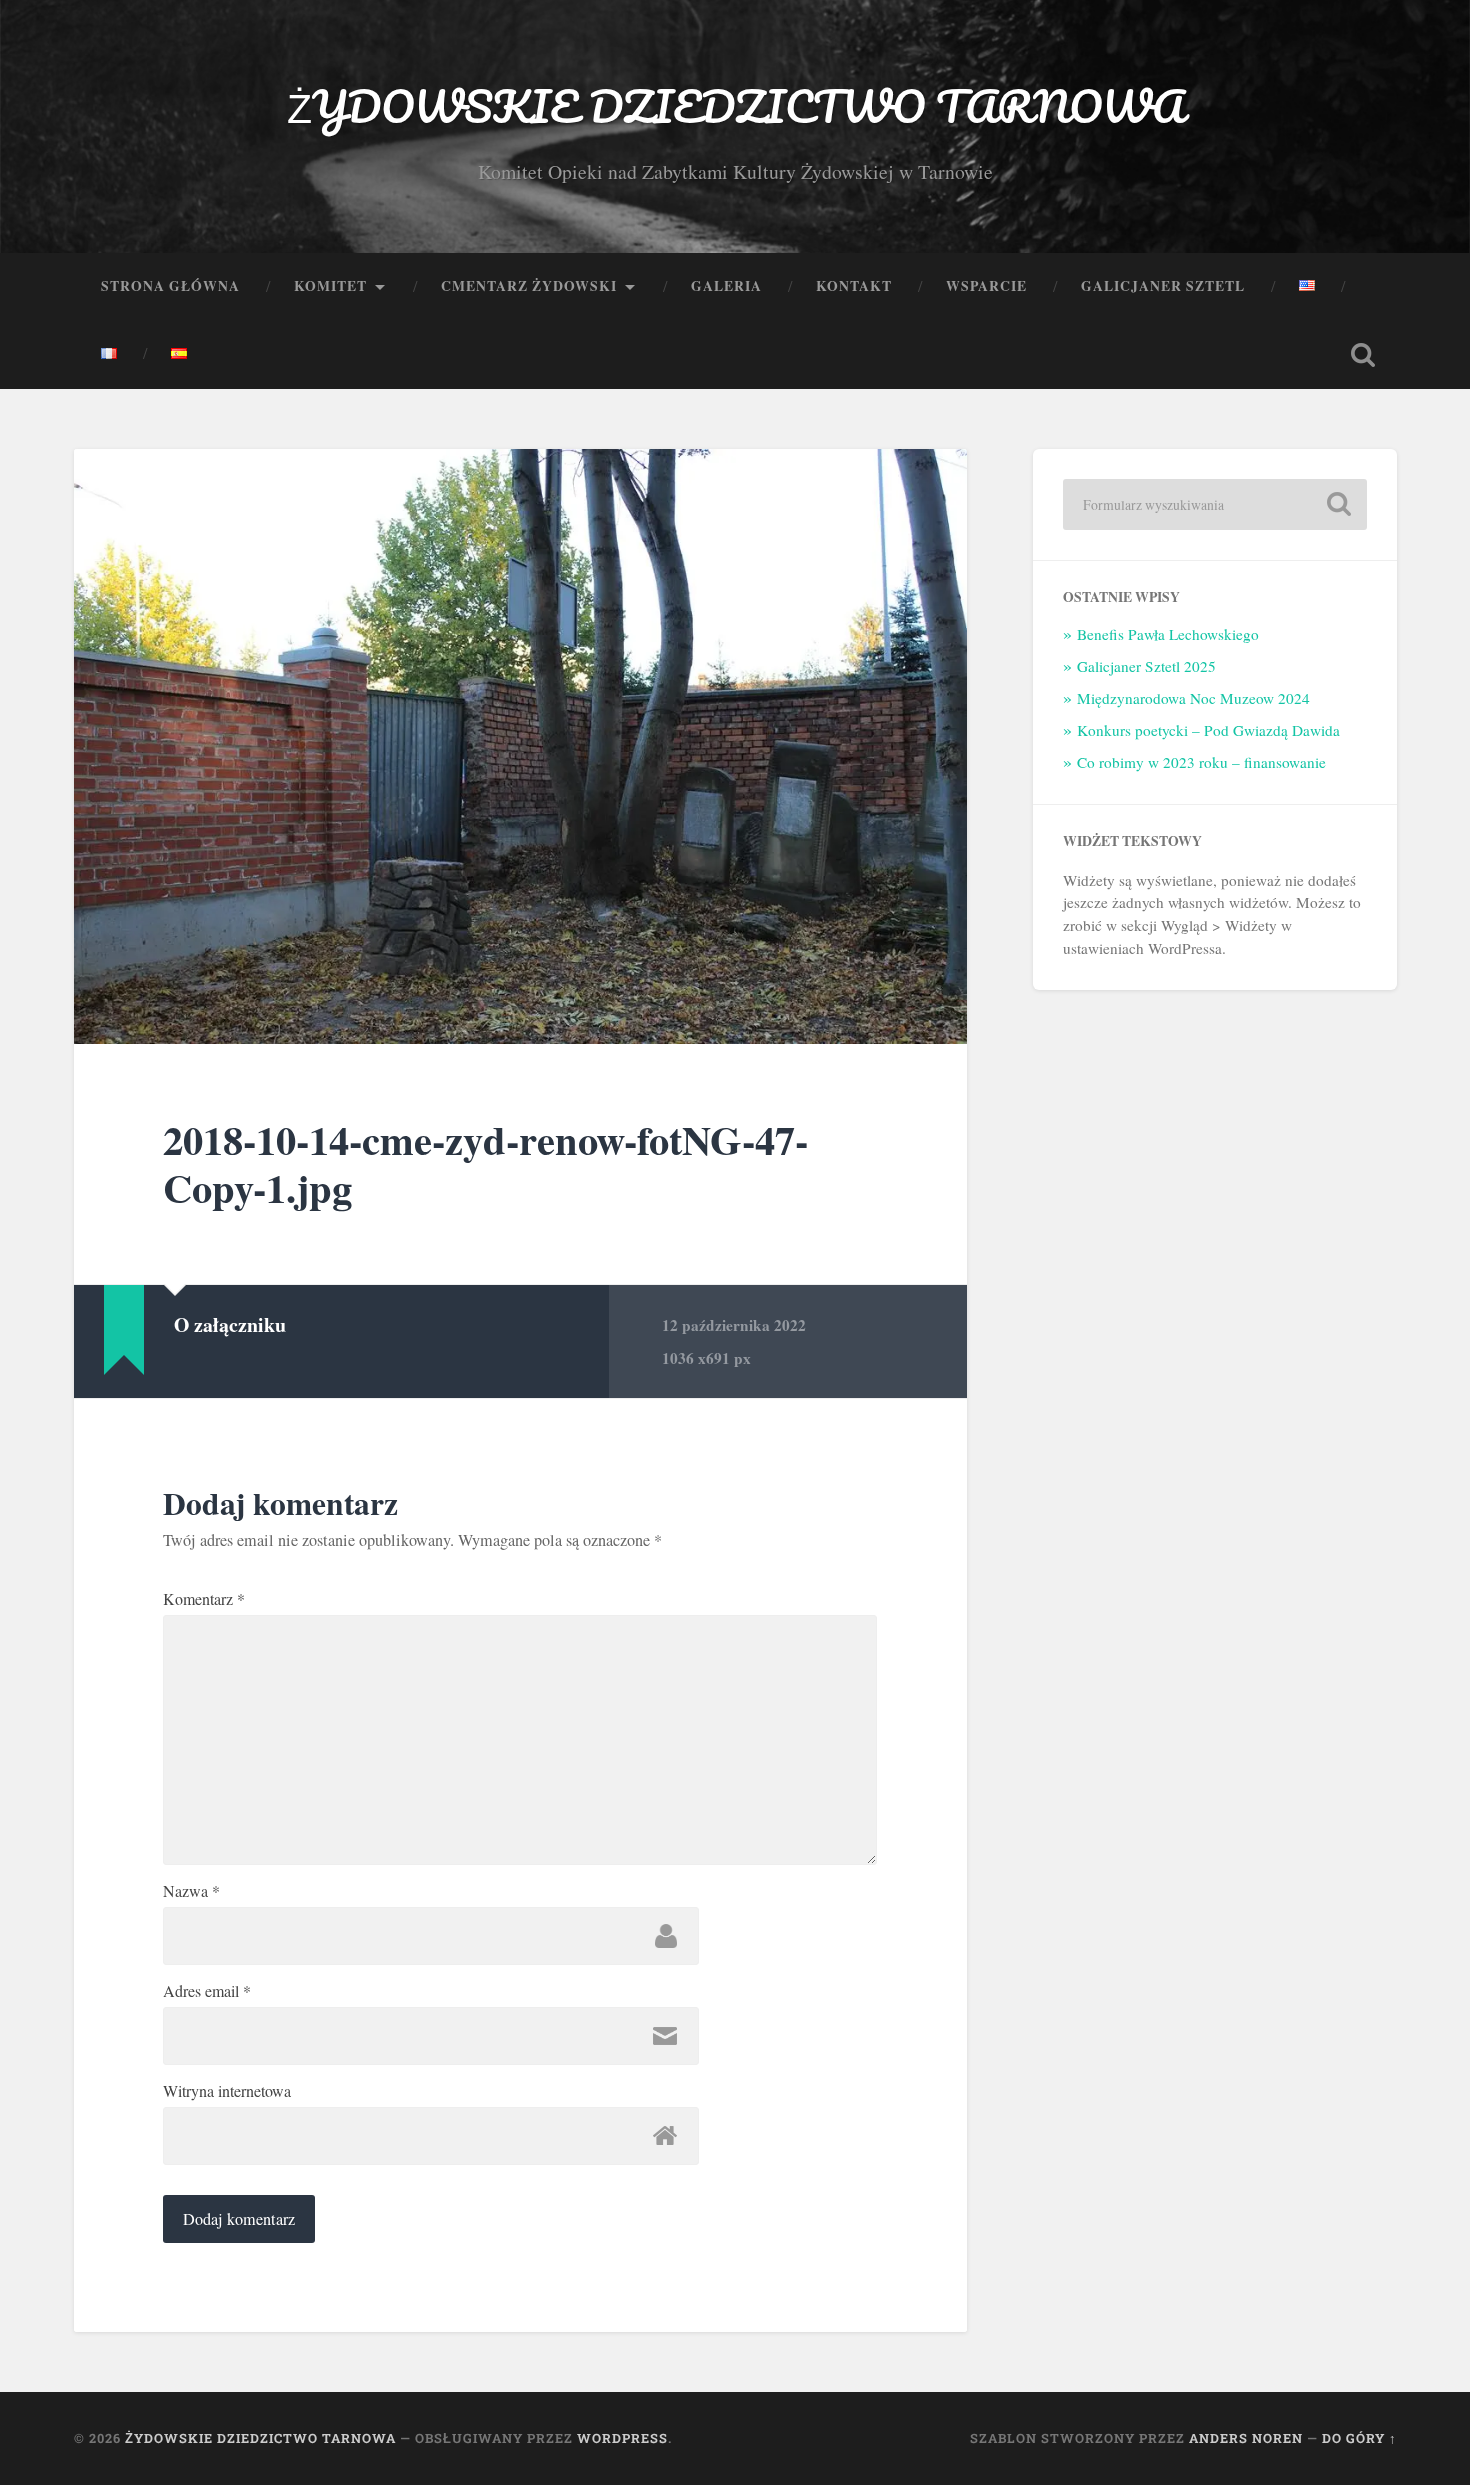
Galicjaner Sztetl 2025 (1146, 666)
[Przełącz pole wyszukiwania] (1363, 355)
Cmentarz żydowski (529, 286)
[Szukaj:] (1215, 504)
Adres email (207, 1991)
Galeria (726, 286)
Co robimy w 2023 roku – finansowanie (1201, 762)
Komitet (330, 286)
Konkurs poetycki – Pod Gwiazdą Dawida (1208, 730)
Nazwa (191, 1891)
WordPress (622, 2438)
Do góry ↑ (1359, 2438)
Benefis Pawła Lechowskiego (1168, 634)
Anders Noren (1246, 2438)
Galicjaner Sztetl (1163, 286)
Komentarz (204, 1599)
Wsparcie (986, 286)
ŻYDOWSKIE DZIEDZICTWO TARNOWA (735, 105)
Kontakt (854, 286)
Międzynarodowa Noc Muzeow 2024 (1193, 698)
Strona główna (170, 286)
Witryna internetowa (227, 2091)
